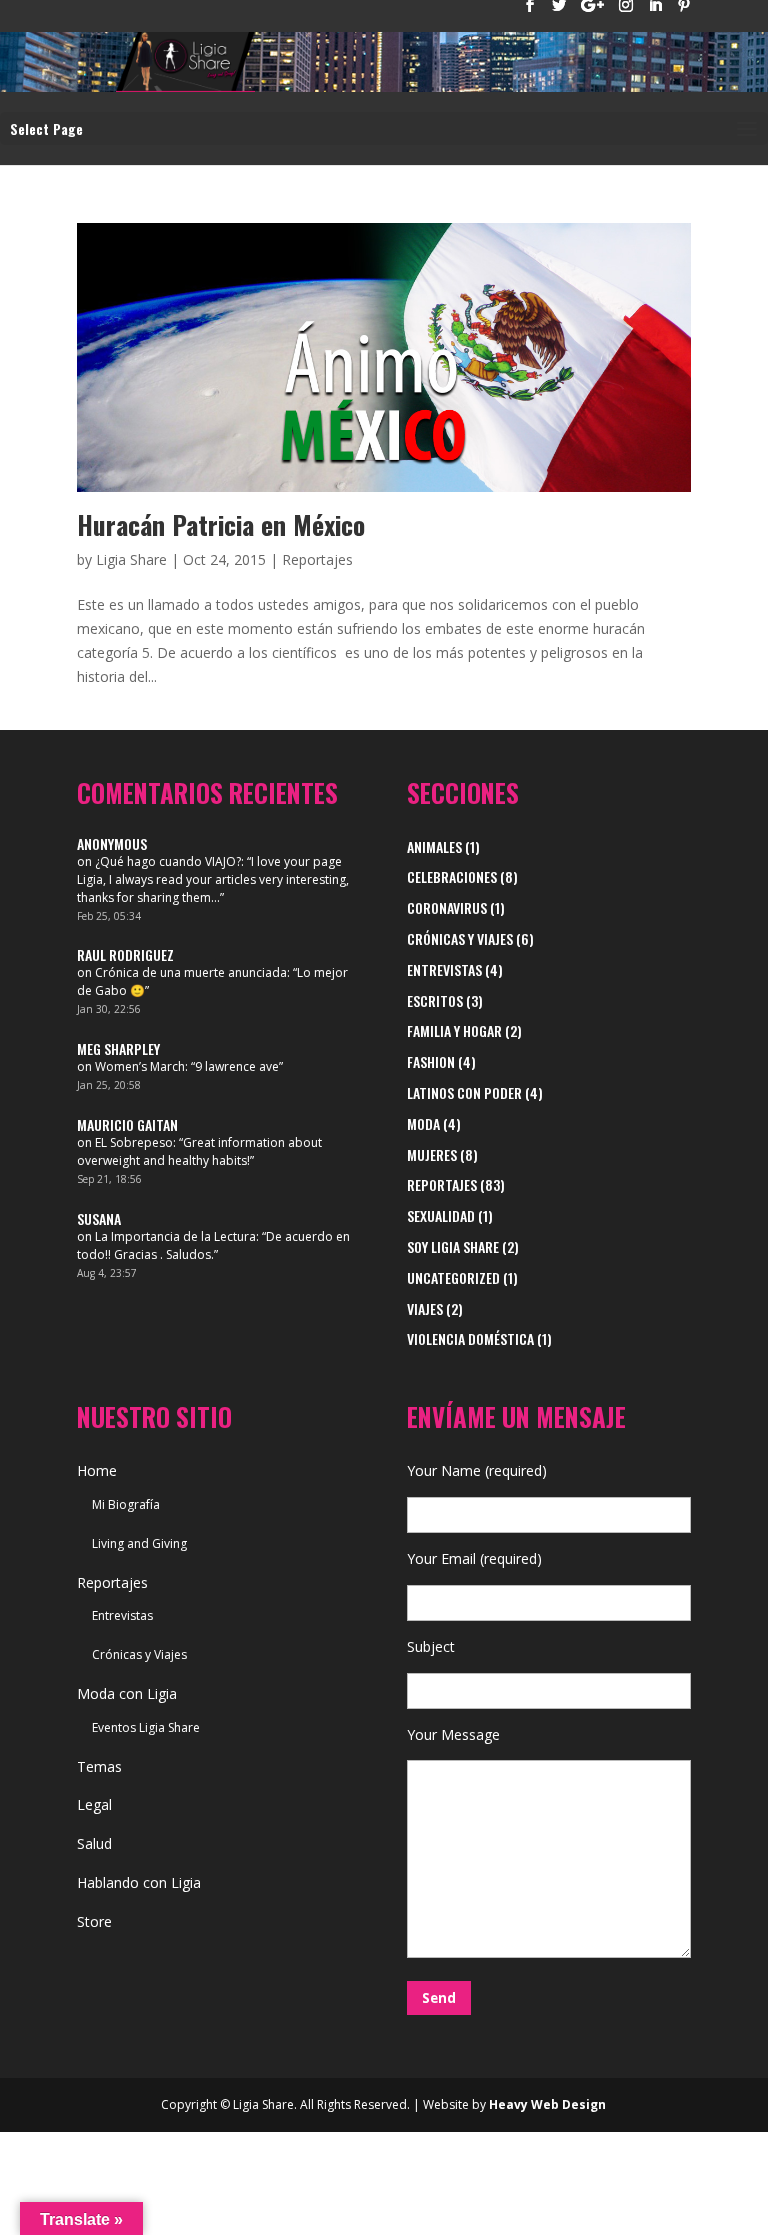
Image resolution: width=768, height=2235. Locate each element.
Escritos (435, 1000)
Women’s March (140, 1066)
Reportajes (317, 559)
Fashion (431, 1061)
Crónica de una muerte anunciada (191, 972)
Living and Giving (139, 1543)
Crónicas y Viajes (460, 938)
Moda (423, 1123)
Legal (94, 1804)
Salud (94, 1843)
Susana (99, 1218)
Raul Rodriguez (125, 954)
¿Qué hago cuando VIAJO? (168, 861)
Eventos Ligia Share (146, 1727)
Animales (434, 846)
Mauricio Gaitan (127, 1124)
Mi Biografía (126, 1504)
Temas (99, 1766)
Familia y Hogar (454, 1030)
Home (97, 1470)
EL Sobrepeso (134, 1142)
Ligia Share (131, 559)
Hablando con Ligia (139, 1882)
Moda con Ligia (127, 1693)
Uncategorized (453, 1277)
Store (94, 1921)
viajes (425, 1308)
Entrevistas (444, 969)
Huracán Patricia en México (221, 524)
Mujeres (432, 1154)
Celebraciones (452, 876)
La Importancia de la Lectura (175, 1236)
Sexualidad (441, 1215)
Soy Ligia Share (453, 1246)
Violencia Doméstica (470, 1338)
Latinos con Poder (464, 1092)
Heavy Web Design (547, 2104)
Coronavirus (447, 907)
